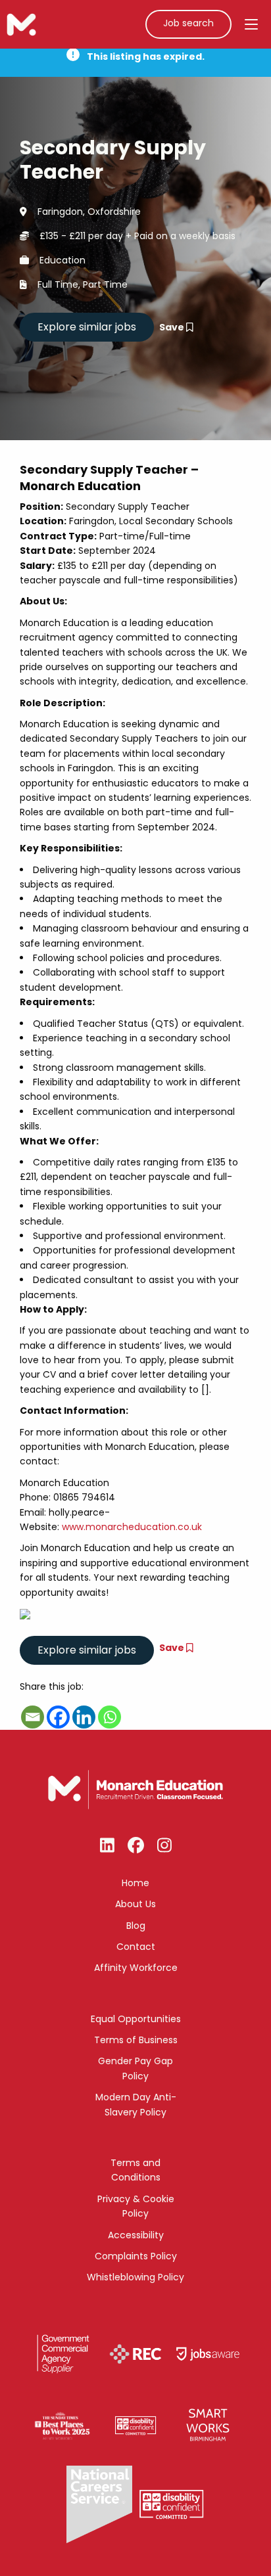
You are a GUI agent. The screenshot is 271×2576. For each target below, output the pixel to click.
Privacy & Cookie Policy (136, 2206)
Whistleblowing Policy (135, 2277)
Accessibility (136, 2235)
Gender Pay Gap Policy (135, 2068)
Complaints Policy (136, 2256)
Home (135, 1883)
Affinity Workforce (136, 1968)
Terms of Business (136, 2040)
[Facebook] (58, 1717)
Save (173, 327)
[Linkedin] (84, 1717)
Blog (136, 1926)
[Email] (33, 1717)
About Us (135, 1904)
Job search (188, 23)
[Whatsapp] (110, 1717)
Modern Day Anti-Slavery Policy (136, 2104)
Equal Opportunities (136, 2019)
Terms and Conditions (135, 2170)
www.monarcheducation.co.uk (132, 1527)
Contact (136, 1947)
